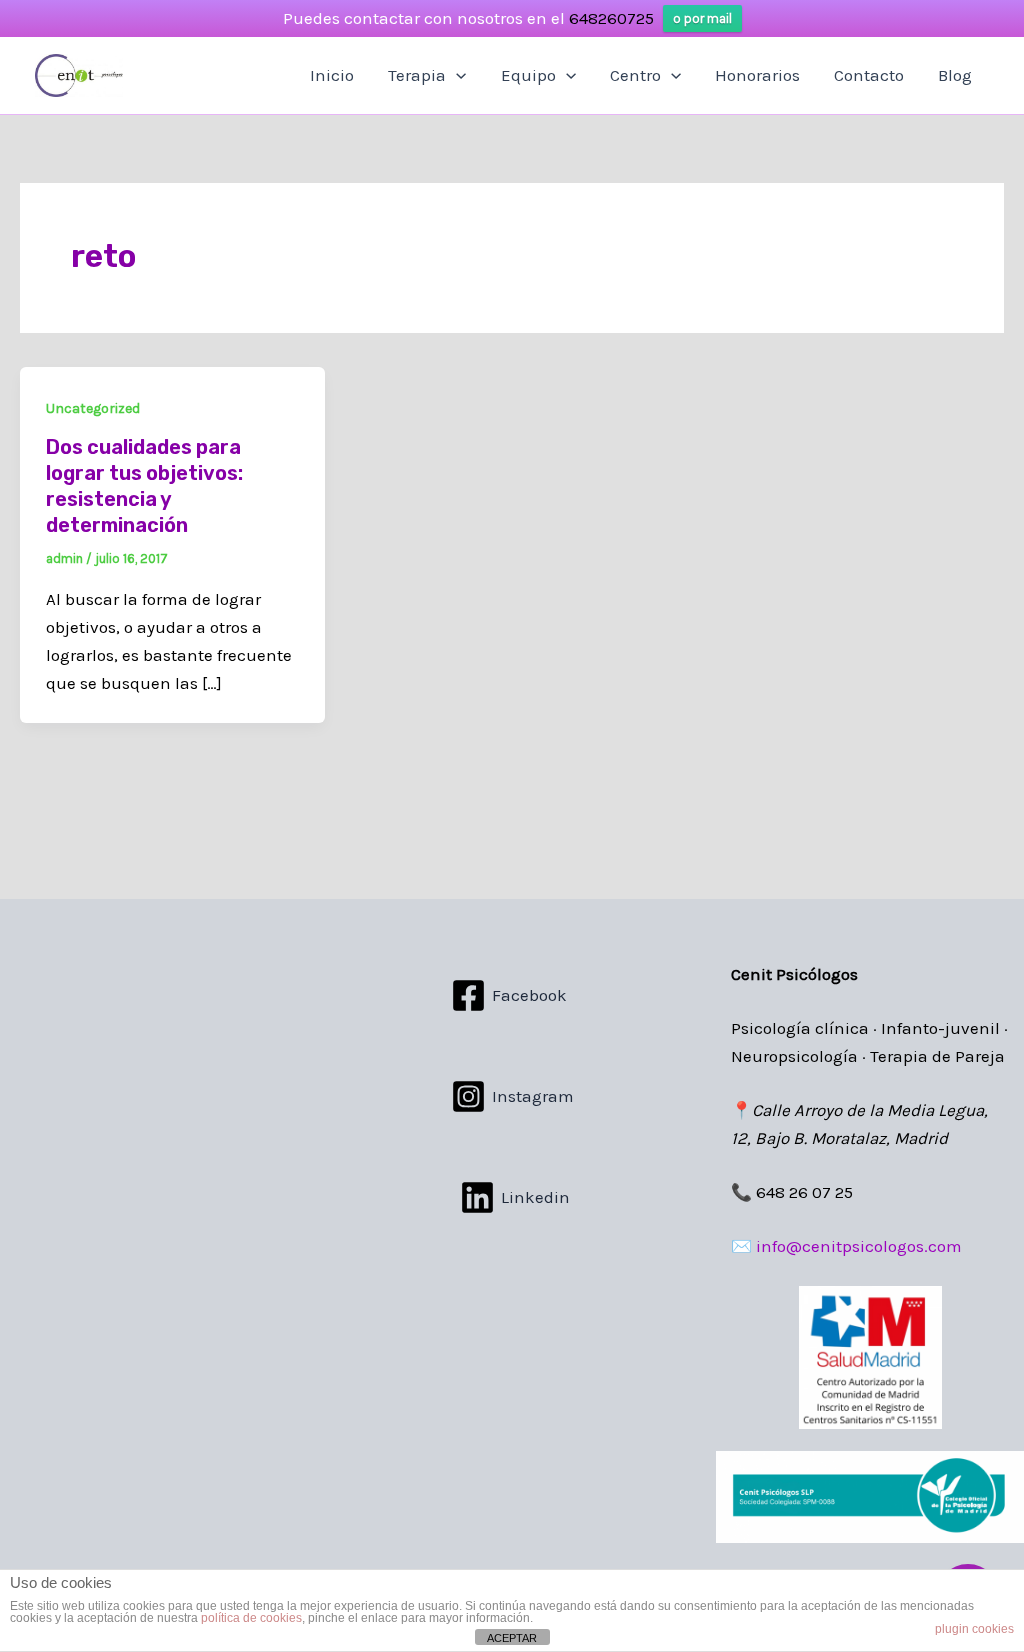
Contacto (869, 75)
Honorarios (757, 75)
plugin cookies (974, 1629)
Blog (955, 75)
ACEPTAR (512, 1638)
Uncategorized (93, 408)
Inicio (332, 75)
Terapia (417, 75)
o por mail (702, 18)
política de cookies (251, 1618)
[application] (456, 75)
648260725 (611, 18)
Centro (635, 75)
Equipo (528, 75)
